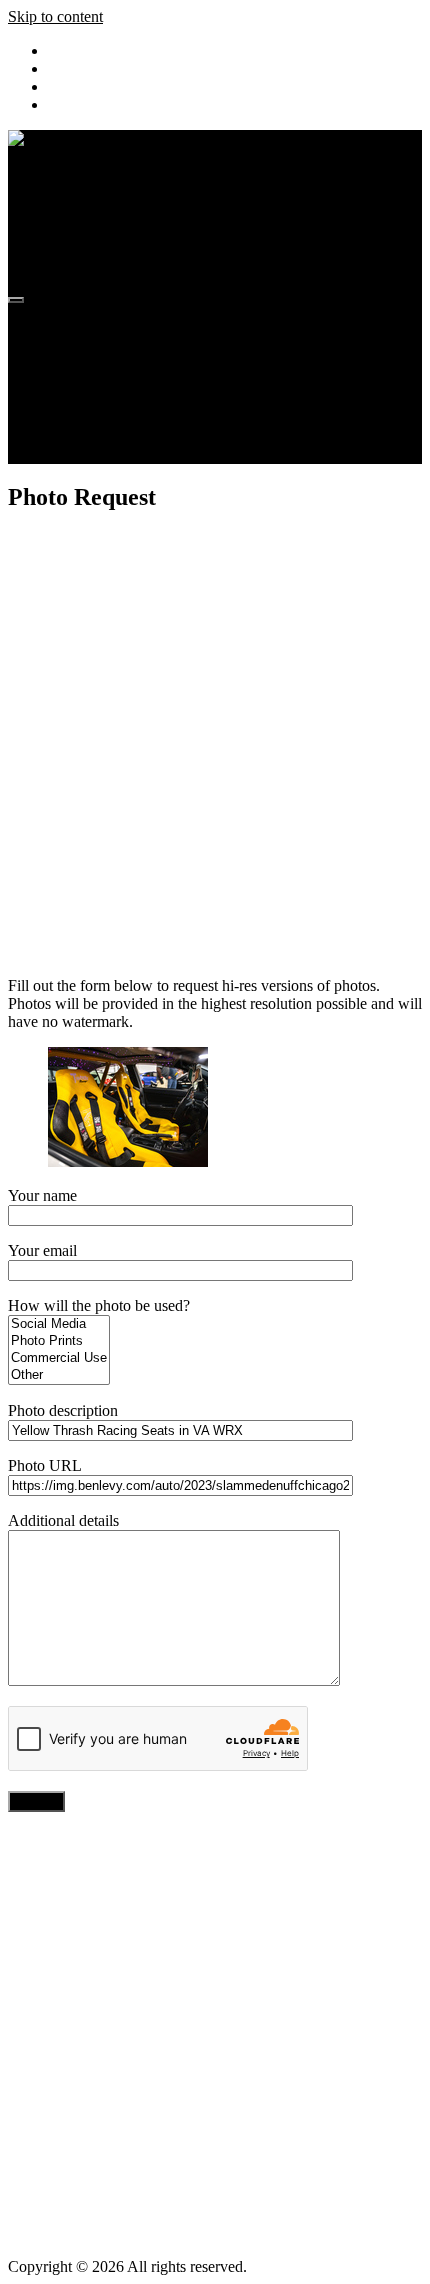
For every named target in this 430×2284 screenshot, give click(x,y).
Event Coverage (99, 382)
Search (69, 454)
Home (67, 328)
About (68, 436)
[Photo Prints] (59, 1341)
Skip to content (55, 16)
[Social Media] (59, 1324)
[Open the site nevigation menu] (16, 300)
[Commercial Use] (59, 1358)
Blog (63, 364)
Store (64, 418)
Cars (62, 400)
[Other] (59, 1375)
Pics (61, 346)
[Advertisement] (215, 746)
